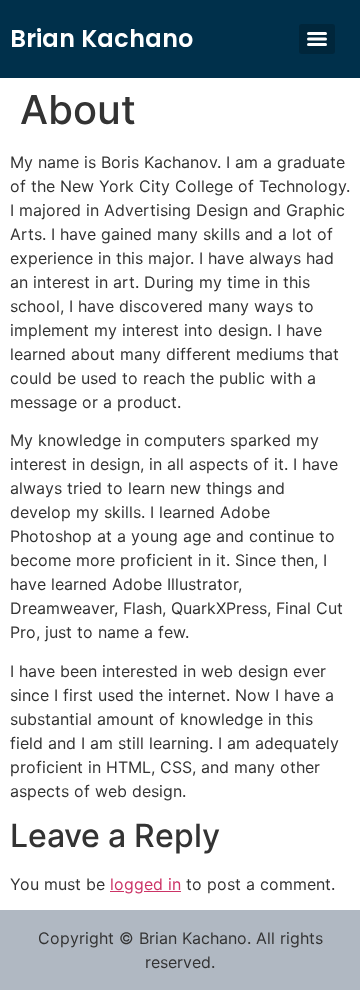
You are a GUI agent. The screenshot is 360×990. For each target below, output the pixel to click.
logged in (145, 884)
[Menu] (317, 39)
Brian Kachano (101, 38)
